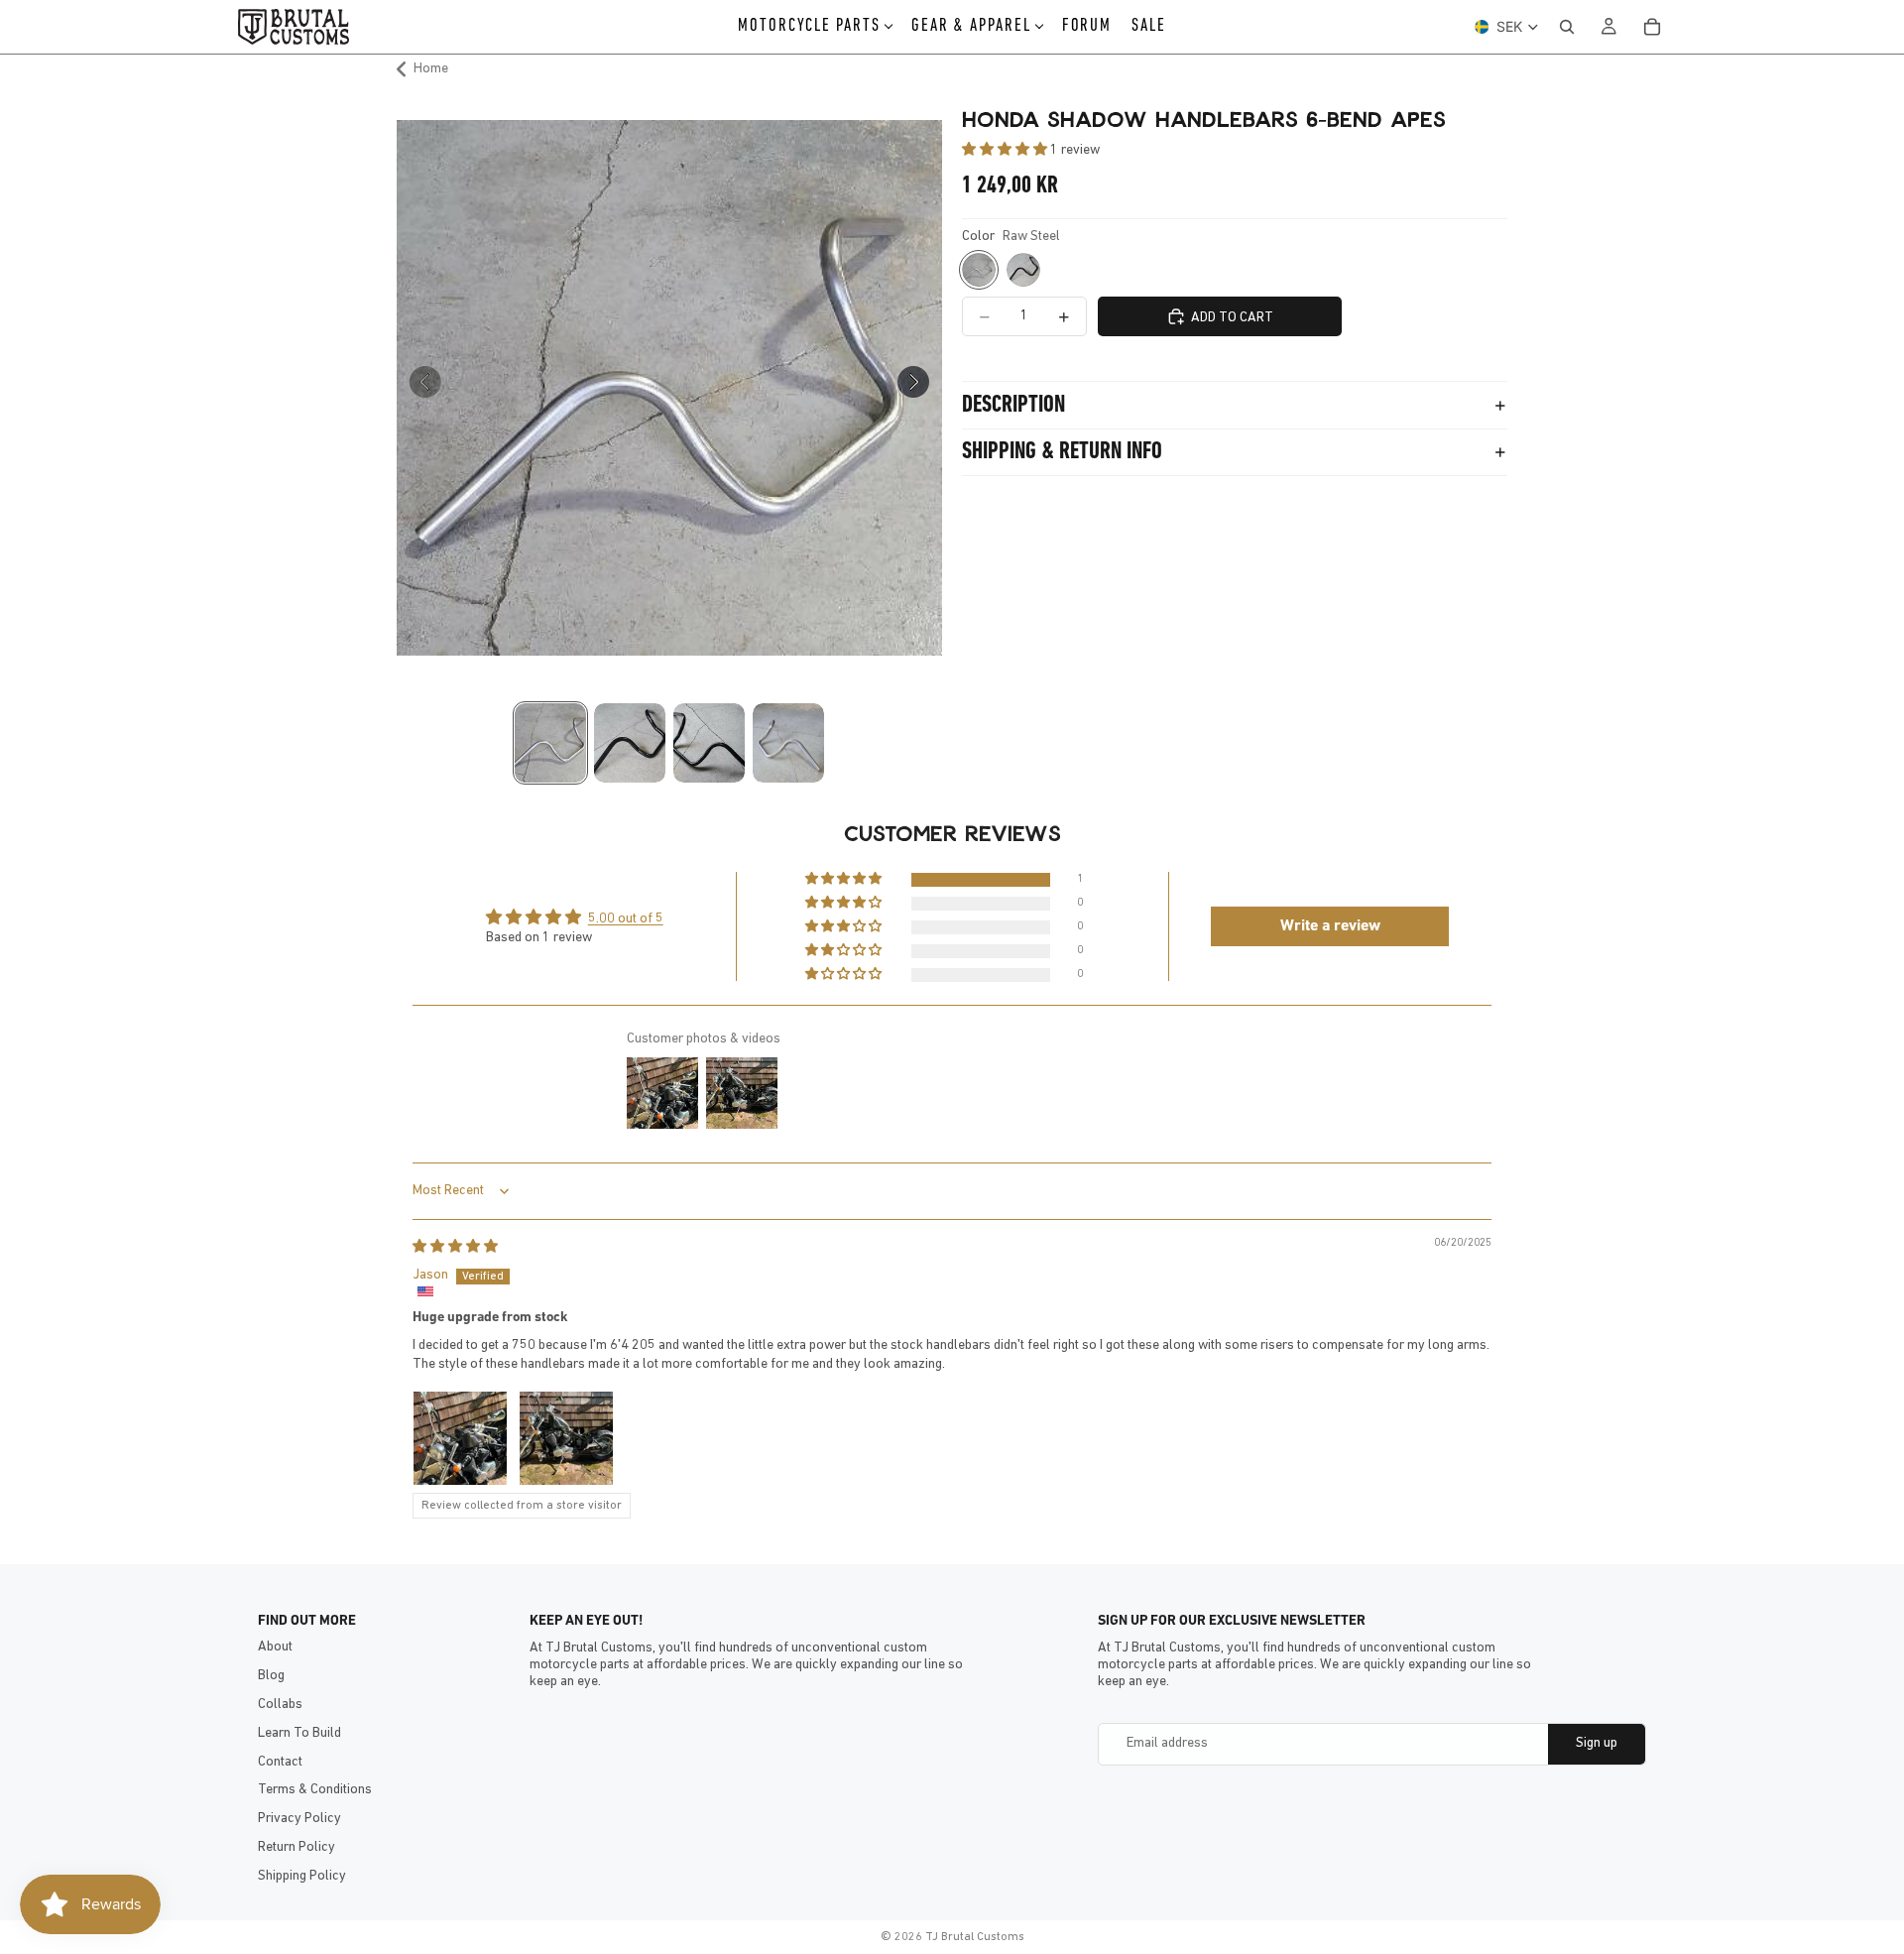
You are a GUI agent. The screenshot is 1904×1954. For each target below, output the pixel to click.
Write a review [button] (1330, 926)
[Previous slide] (419, 388)
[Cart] (1652, 27)
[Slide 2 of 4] (630, 743)
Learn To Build (299, 1733)
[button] (1006, 150)
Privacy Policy (299, 1819)
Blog (271, 1676)
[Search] (1567, 27)
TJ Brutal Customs (975, 1937)
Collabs (280, 1705)
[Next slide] (920, 388)
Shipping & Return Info (1062, 452)
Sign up (1597, 1743)
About (275, 1647)
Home (431, 69)
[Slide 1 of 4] (550, 743)
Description (1013, 406)
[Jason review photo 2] (566, 1438)
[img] (455, 1247)
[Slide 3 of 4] (709, 743)
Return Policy (297, 1847)
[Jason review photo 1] (460, 1438)
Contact (280, 1762)
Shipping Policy (302, 1876)
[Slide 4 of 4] (788, 743)
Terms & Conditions (315, 1790)
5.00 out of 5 (626, 919)
